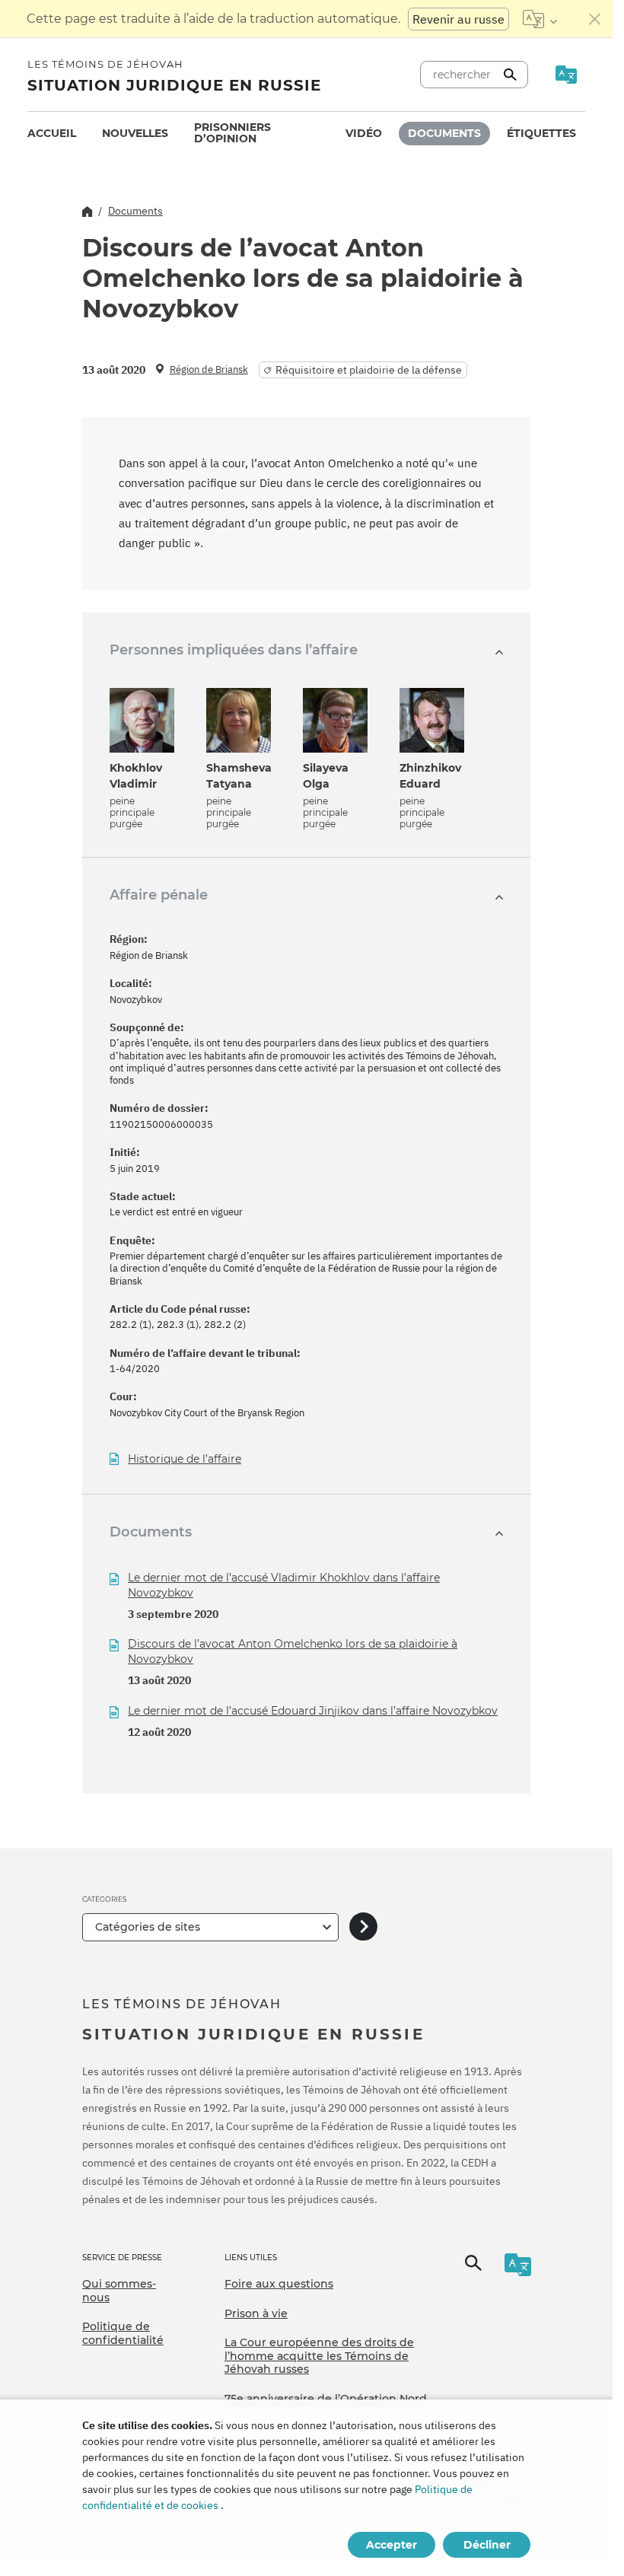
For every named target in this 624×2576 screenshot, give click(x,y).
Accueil (52, 133)
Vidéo (364, 133)
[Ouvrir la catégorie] (363, 1927)
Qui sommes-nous (119, 2291)
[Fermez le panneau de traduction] (595, 19)
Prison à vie (256, 2313)
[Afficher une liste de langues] (540, 19)
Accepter (392, 2545)
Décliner (487, 2545)
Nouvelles (135, 133)
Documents (444, 133)
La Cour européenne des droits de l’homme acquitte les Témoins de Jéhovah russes (319, 2356)
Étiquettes (541, 133)
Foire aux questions (279, 2284)
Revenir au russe (458, 19)
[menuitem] (52, 134)
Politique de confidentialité (123, 2333)
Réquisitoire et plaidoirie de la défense (369, 370)
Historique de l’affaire (185, 1459)
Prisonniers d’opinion (232, 133)
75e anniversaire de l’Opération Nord (326, 2399)
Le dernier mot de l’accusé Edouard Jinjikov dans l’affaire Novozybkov (313, 1711)
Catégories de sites (148, 1927)
